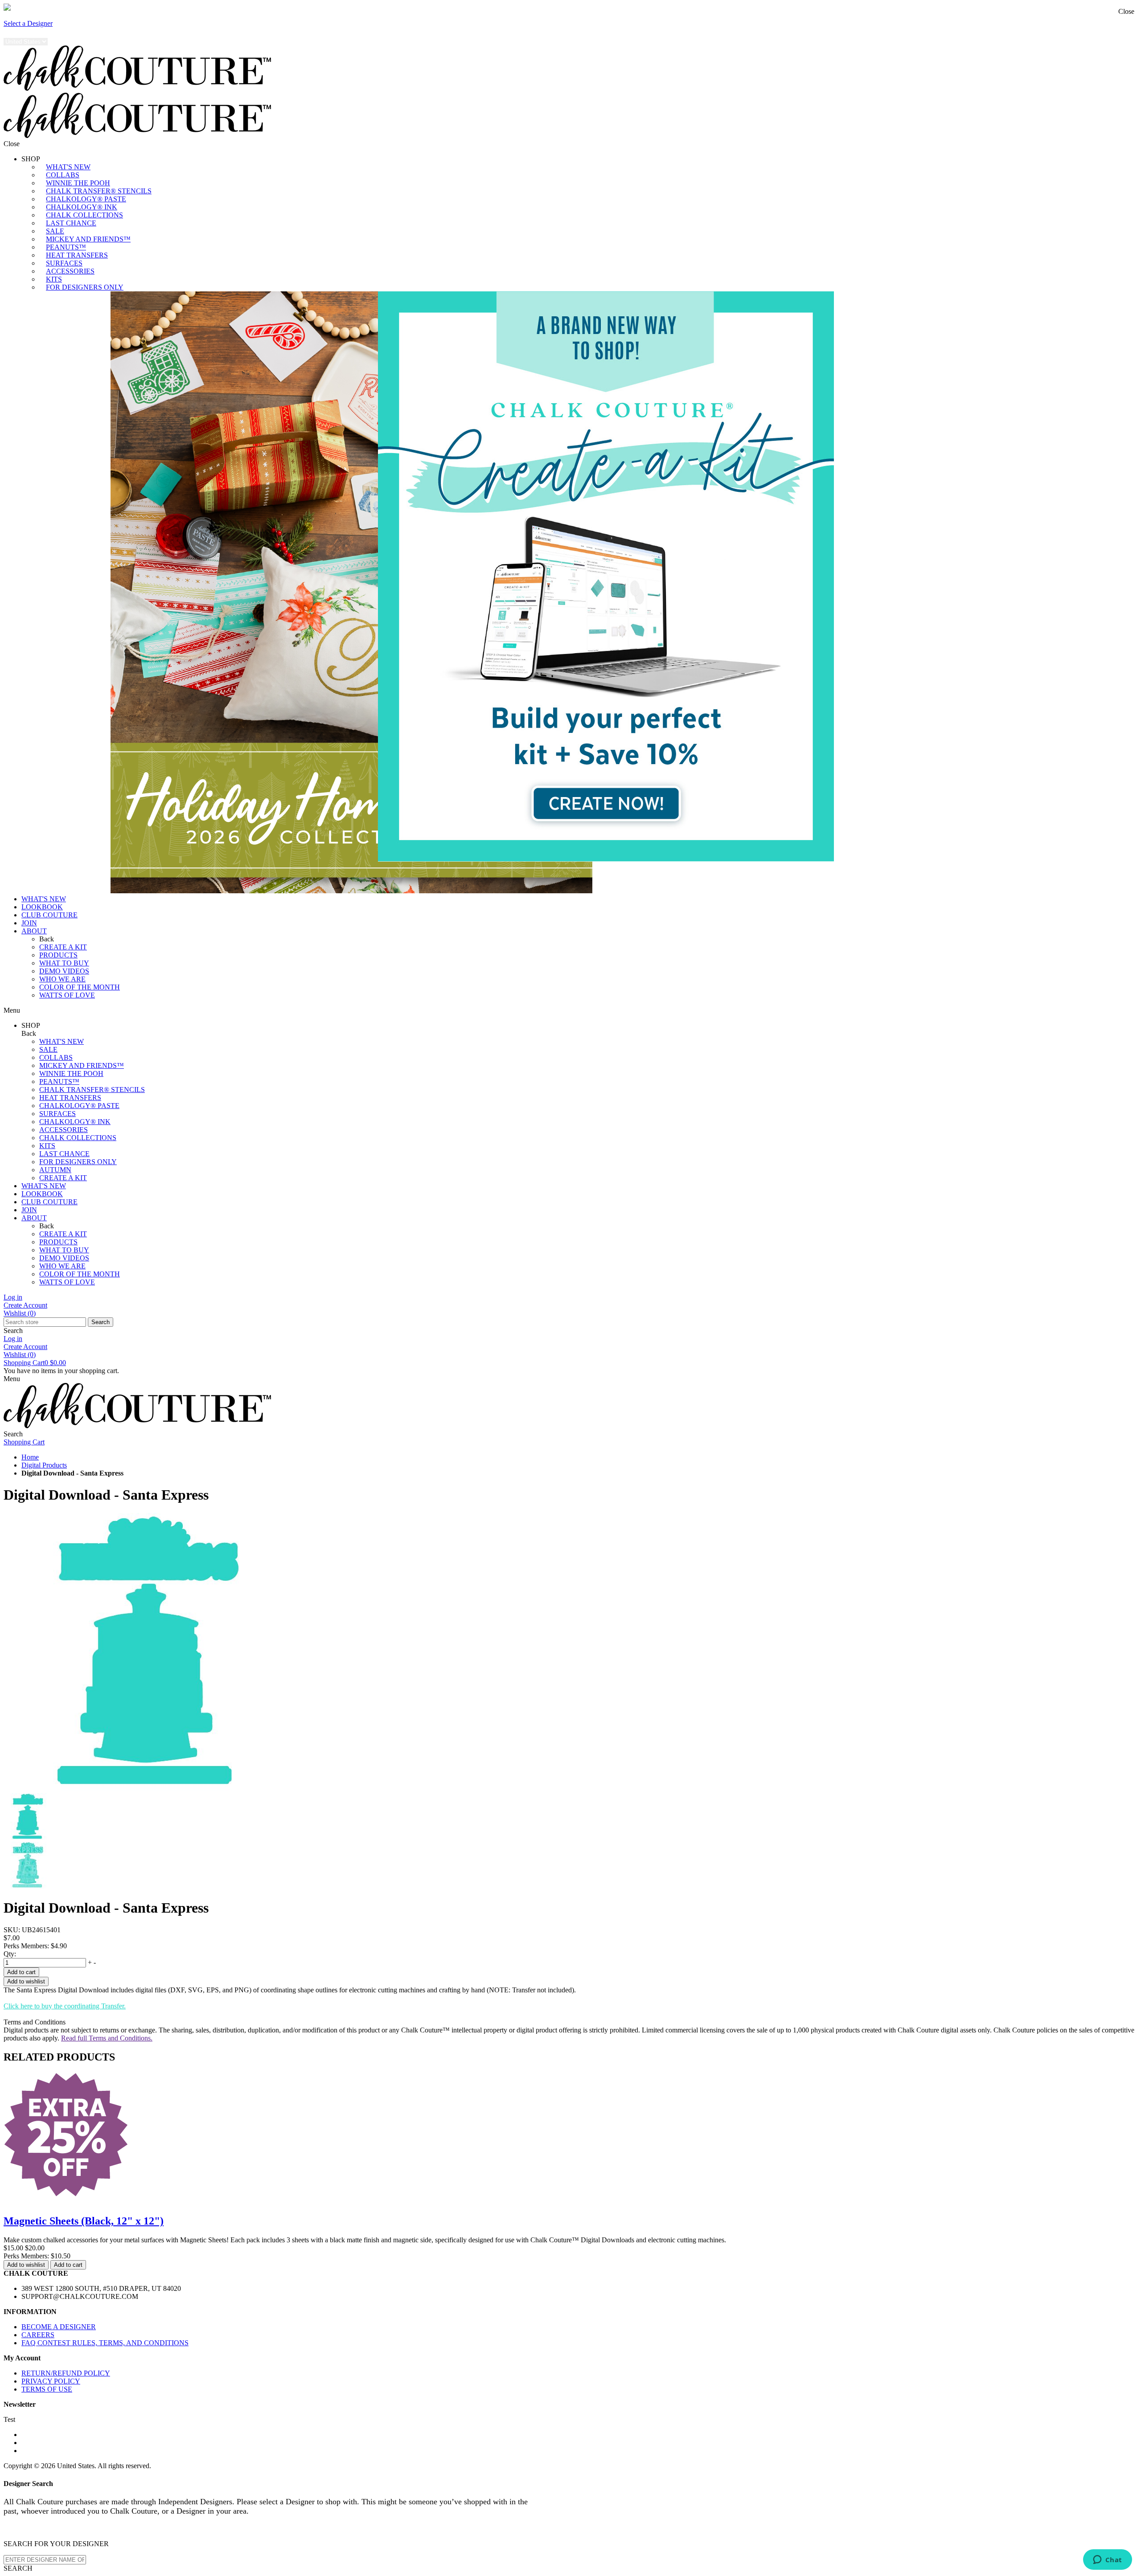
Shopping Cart (35, 1363)
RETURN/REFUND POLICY (66, 2373)
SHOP (31, 159)
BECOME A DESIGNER (59, 2327)
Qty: (10, 1954)
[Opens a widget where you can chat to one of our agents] (1107, 2560)
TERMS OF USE (47, 2389)
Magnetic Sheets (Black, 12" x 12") (84, 2221)
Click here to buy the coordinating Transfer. (65, 2006)
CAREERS (38, 2335)
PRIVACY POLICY (51, 2381)
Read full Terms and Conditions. (107, 2038)
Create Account (25, 1305)
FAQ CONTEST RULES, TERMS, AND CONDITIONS (105, 2343)
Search (101, 1322)
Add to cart (21, 1972)
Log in (13, 1297)
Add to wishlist (26, 1981)
